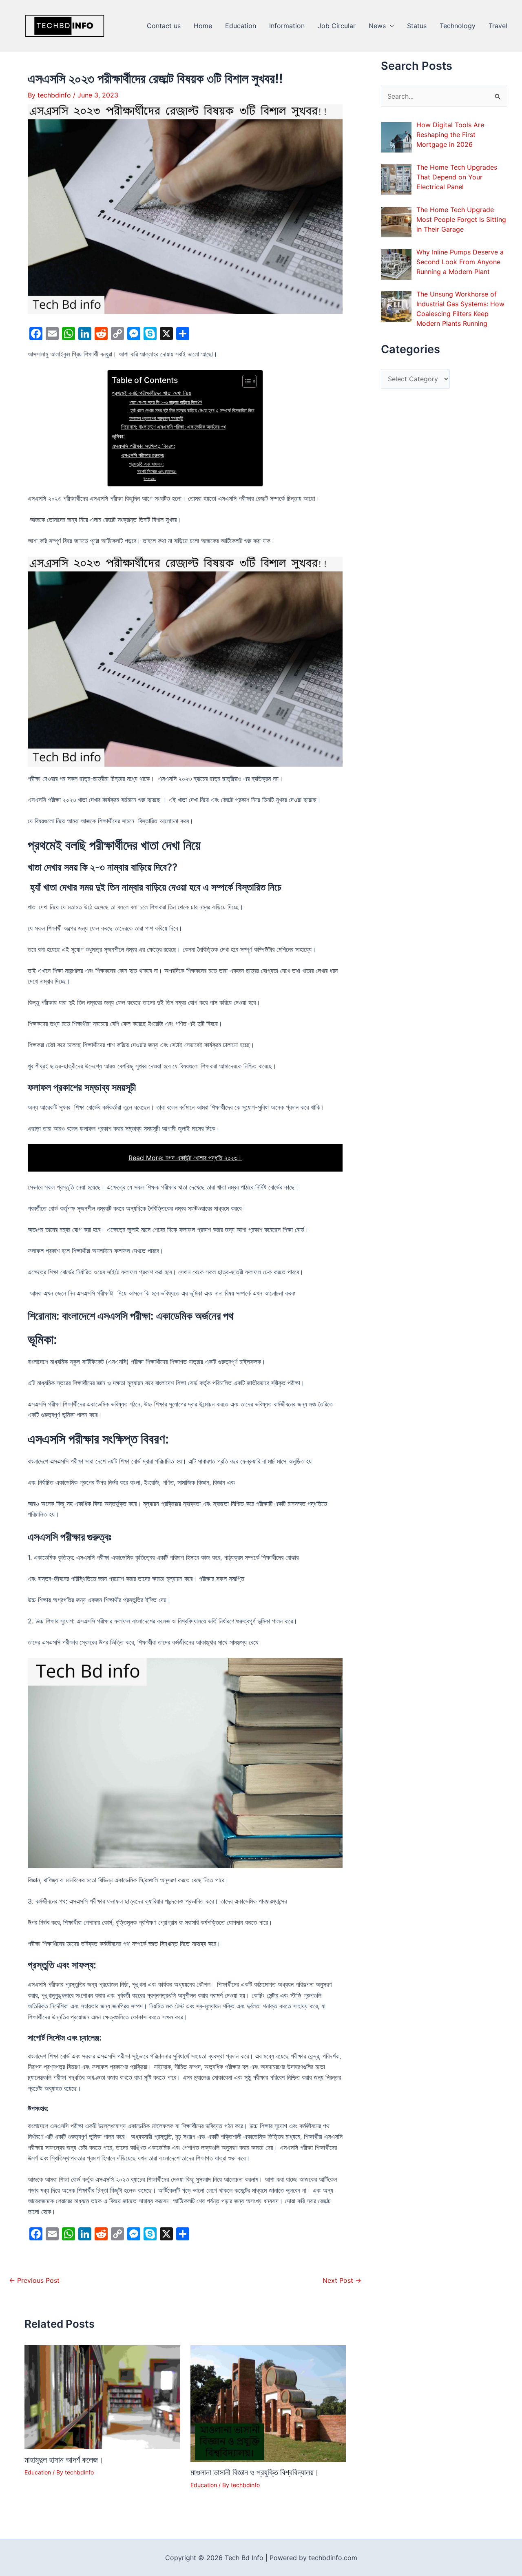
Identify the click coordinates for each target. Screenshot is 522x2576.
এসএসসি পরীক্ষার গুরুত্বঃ (143, 455)
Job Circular (337, 26)
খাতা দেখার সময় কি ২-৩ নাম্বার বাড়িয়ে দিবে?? (166, 402)
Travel (498, 26)
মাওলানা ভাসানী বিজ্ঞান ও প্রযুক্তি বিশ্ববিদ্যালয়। (255, 2472)
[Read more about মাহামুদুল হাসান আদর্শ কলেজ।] (102, 2397)
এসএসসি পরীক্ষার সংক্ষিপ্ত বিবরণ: (143, 446)
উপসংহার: (150, 479)
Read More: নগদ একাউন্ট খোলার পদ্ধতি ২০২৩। (185, 1158)
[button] (390, 26)
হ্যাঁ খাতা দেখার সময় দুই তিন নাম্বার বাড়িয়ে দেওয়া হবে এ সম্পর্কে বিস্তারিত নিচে (192, 411)
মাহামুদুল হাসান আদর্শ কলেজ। (64, 2460)
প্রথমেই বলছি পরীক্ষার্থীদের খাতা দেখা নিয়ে (151, 393)
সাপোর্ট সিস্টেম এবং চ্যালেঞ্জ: (157, 472)
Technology (458, 26)
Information (287, 26)
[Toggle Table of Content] (245, 381)
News (377, 26)
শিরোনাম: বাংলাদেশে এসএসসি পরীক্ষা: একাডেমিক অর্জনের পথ (173, 427)
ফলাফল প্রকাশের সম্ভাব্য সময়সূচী (156, 418)
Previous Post (34, 2280)
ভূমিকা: (118, 436)
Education (241, 26)
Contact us (164, 26)
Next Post (342, 2280)
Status (417, 26)
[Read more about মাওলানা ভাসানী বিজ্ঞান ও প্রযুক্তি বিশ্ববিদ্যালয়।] (268, 2403)
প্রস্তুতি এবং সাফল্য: (146, 464)
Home (203, 26)
